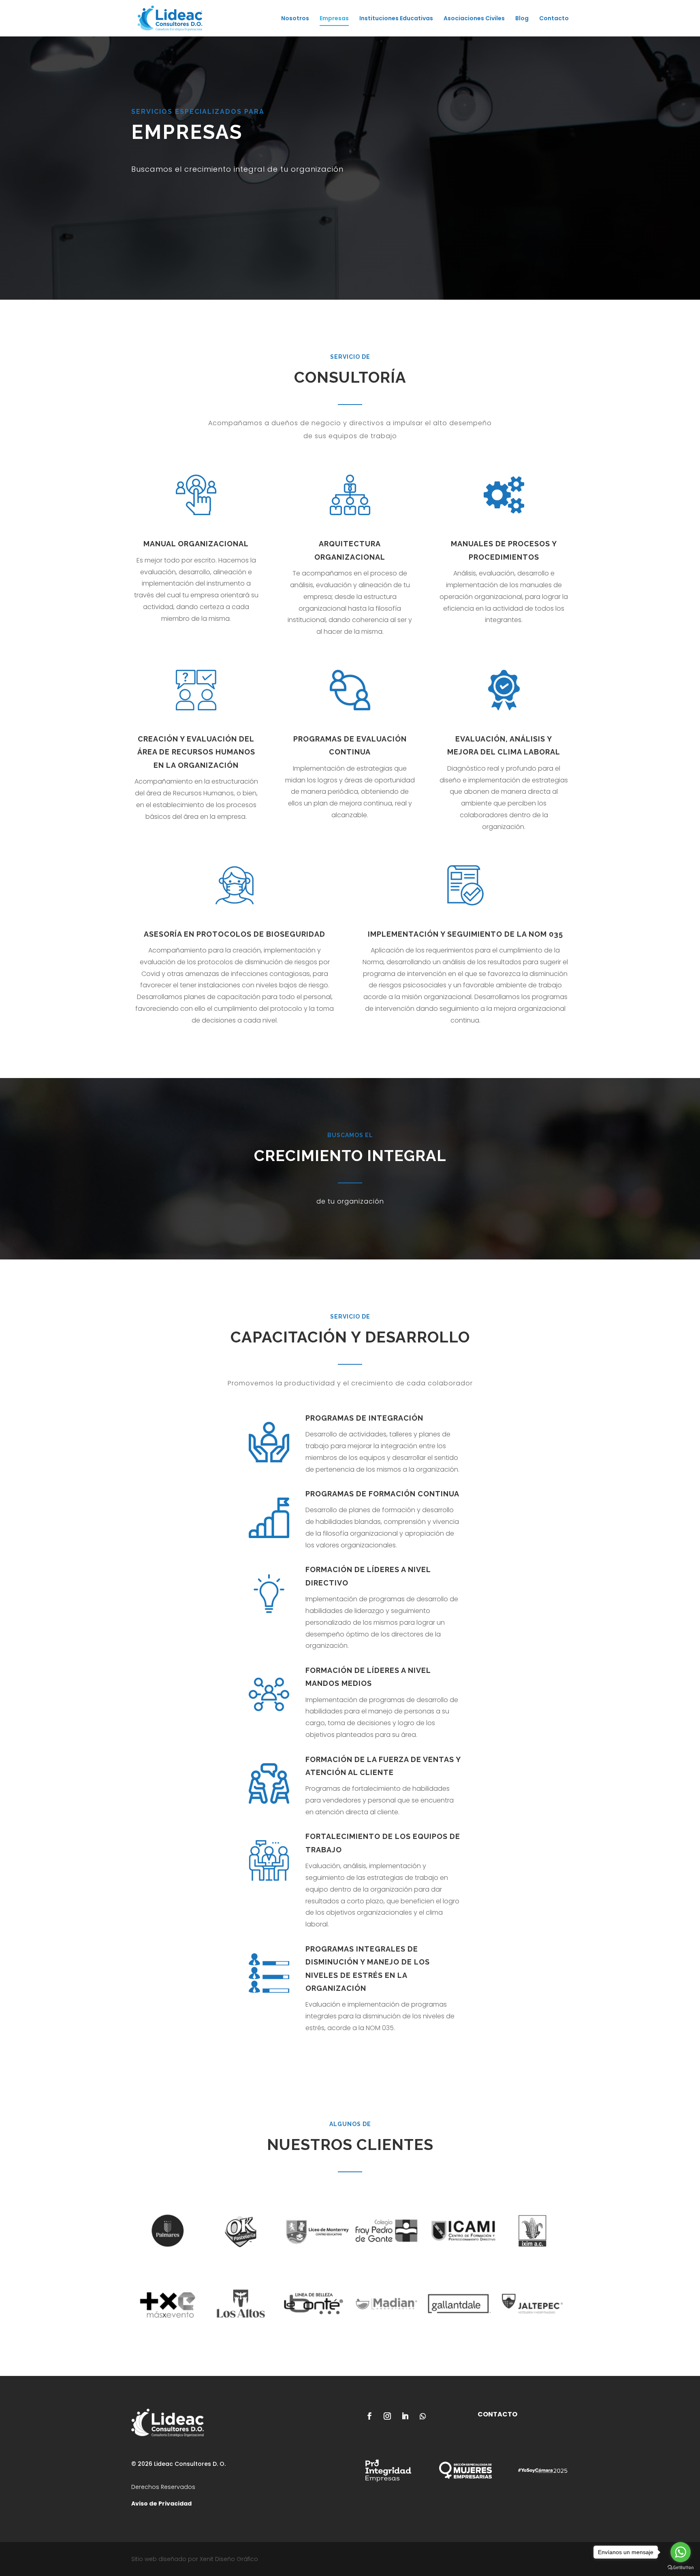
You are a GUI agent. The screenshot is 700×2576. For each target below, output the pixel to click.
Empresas (334, 19)
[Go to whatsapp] (681, 2552)
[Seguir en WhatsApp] (423, 2416)
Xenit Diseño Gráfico (229, 2559)
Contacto (554, 19)
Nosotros (295, 19)
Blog (522, 19)
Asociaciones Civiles (474, 19)
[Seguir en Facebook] (369, 2416)
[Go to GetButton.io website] (681, 2568)
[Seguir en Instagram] (387, 2416)
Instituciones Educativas (396, 19)
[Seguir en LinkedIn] (405, 2416)
